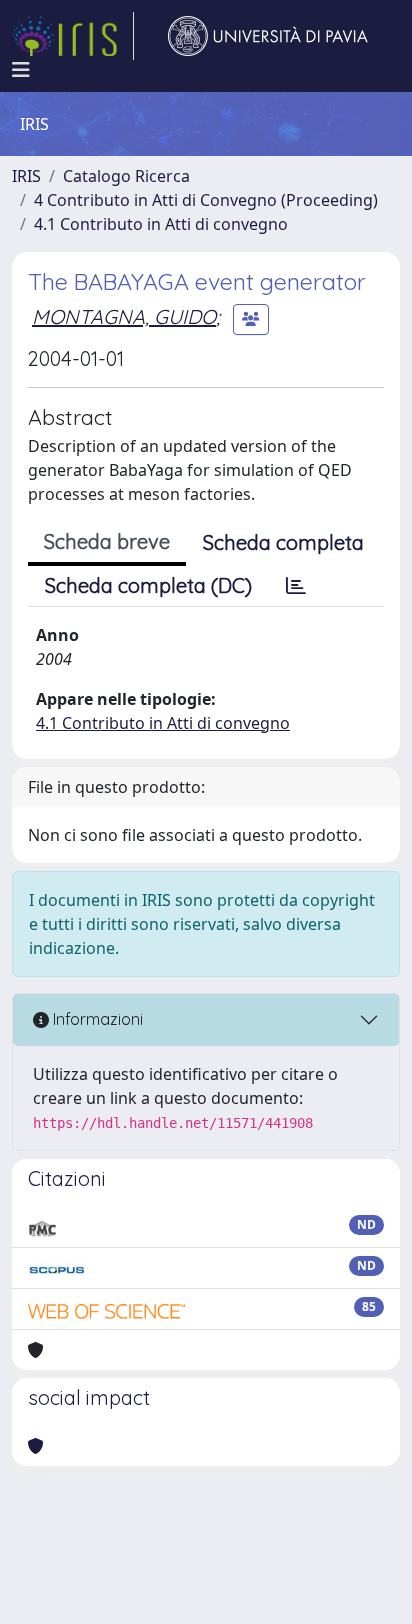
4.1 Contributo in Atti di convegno (161, 224)
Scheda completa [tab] (283, 542)
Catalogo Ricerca (126, 176)
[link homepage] (73, 36)
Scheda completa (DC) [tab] (148, 585)
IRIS (26, 176)
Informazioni (96, 1019)
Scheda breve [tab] (107, 541)
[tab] (296, 586)
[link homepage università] (268, 36)
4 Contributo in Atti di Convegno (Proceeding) (206, 200)
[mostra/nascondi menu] (21, 70)
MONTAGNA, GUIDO (124, 316)
